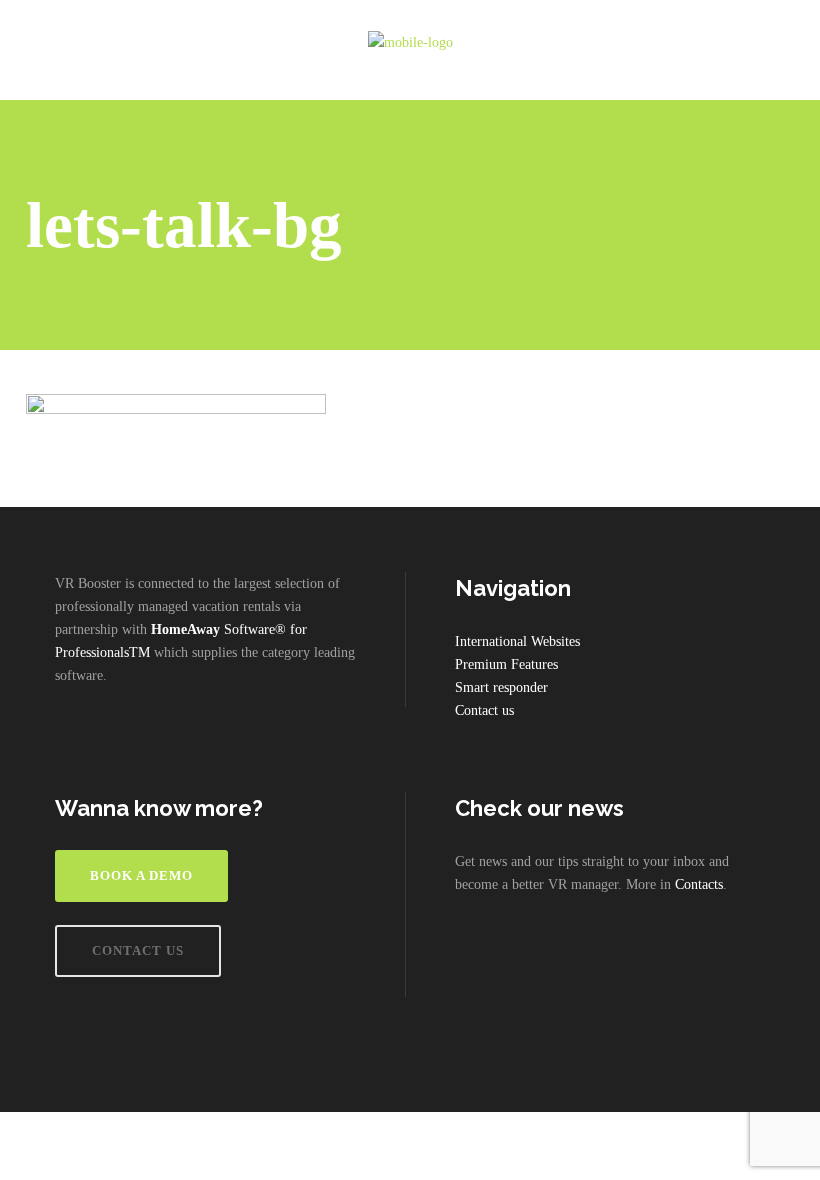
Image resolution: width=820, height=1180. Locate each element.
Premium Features (506, 664)
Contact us (484, 710)
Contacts (699, 884)
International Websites (517, 641)
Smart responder (501, 687)
